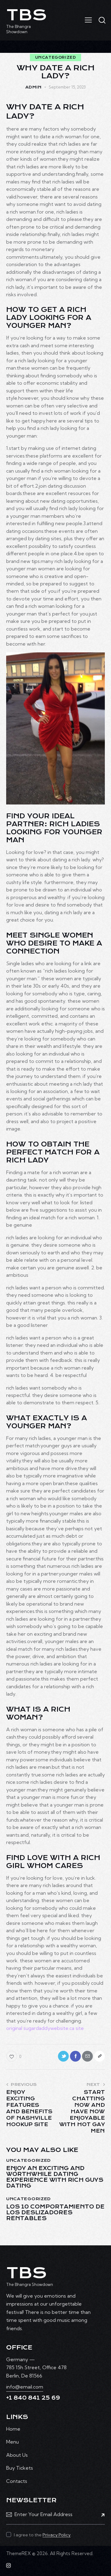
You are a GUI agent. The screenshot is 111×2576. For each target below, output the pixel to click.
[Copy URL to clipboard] (99, 2056)
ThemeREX (18, 2553)
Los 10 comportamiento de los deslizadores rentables (55, 2213)
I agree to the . (43, 2535)
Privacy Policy (57, 2535)
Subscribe (100, 2515)
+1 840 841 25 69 (33, 2398)
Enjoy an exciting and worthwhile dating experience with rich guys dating (55, 2177)
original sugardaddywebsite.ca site (45, 2028)
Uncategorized (56, 57)
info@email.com (25, 2387)
